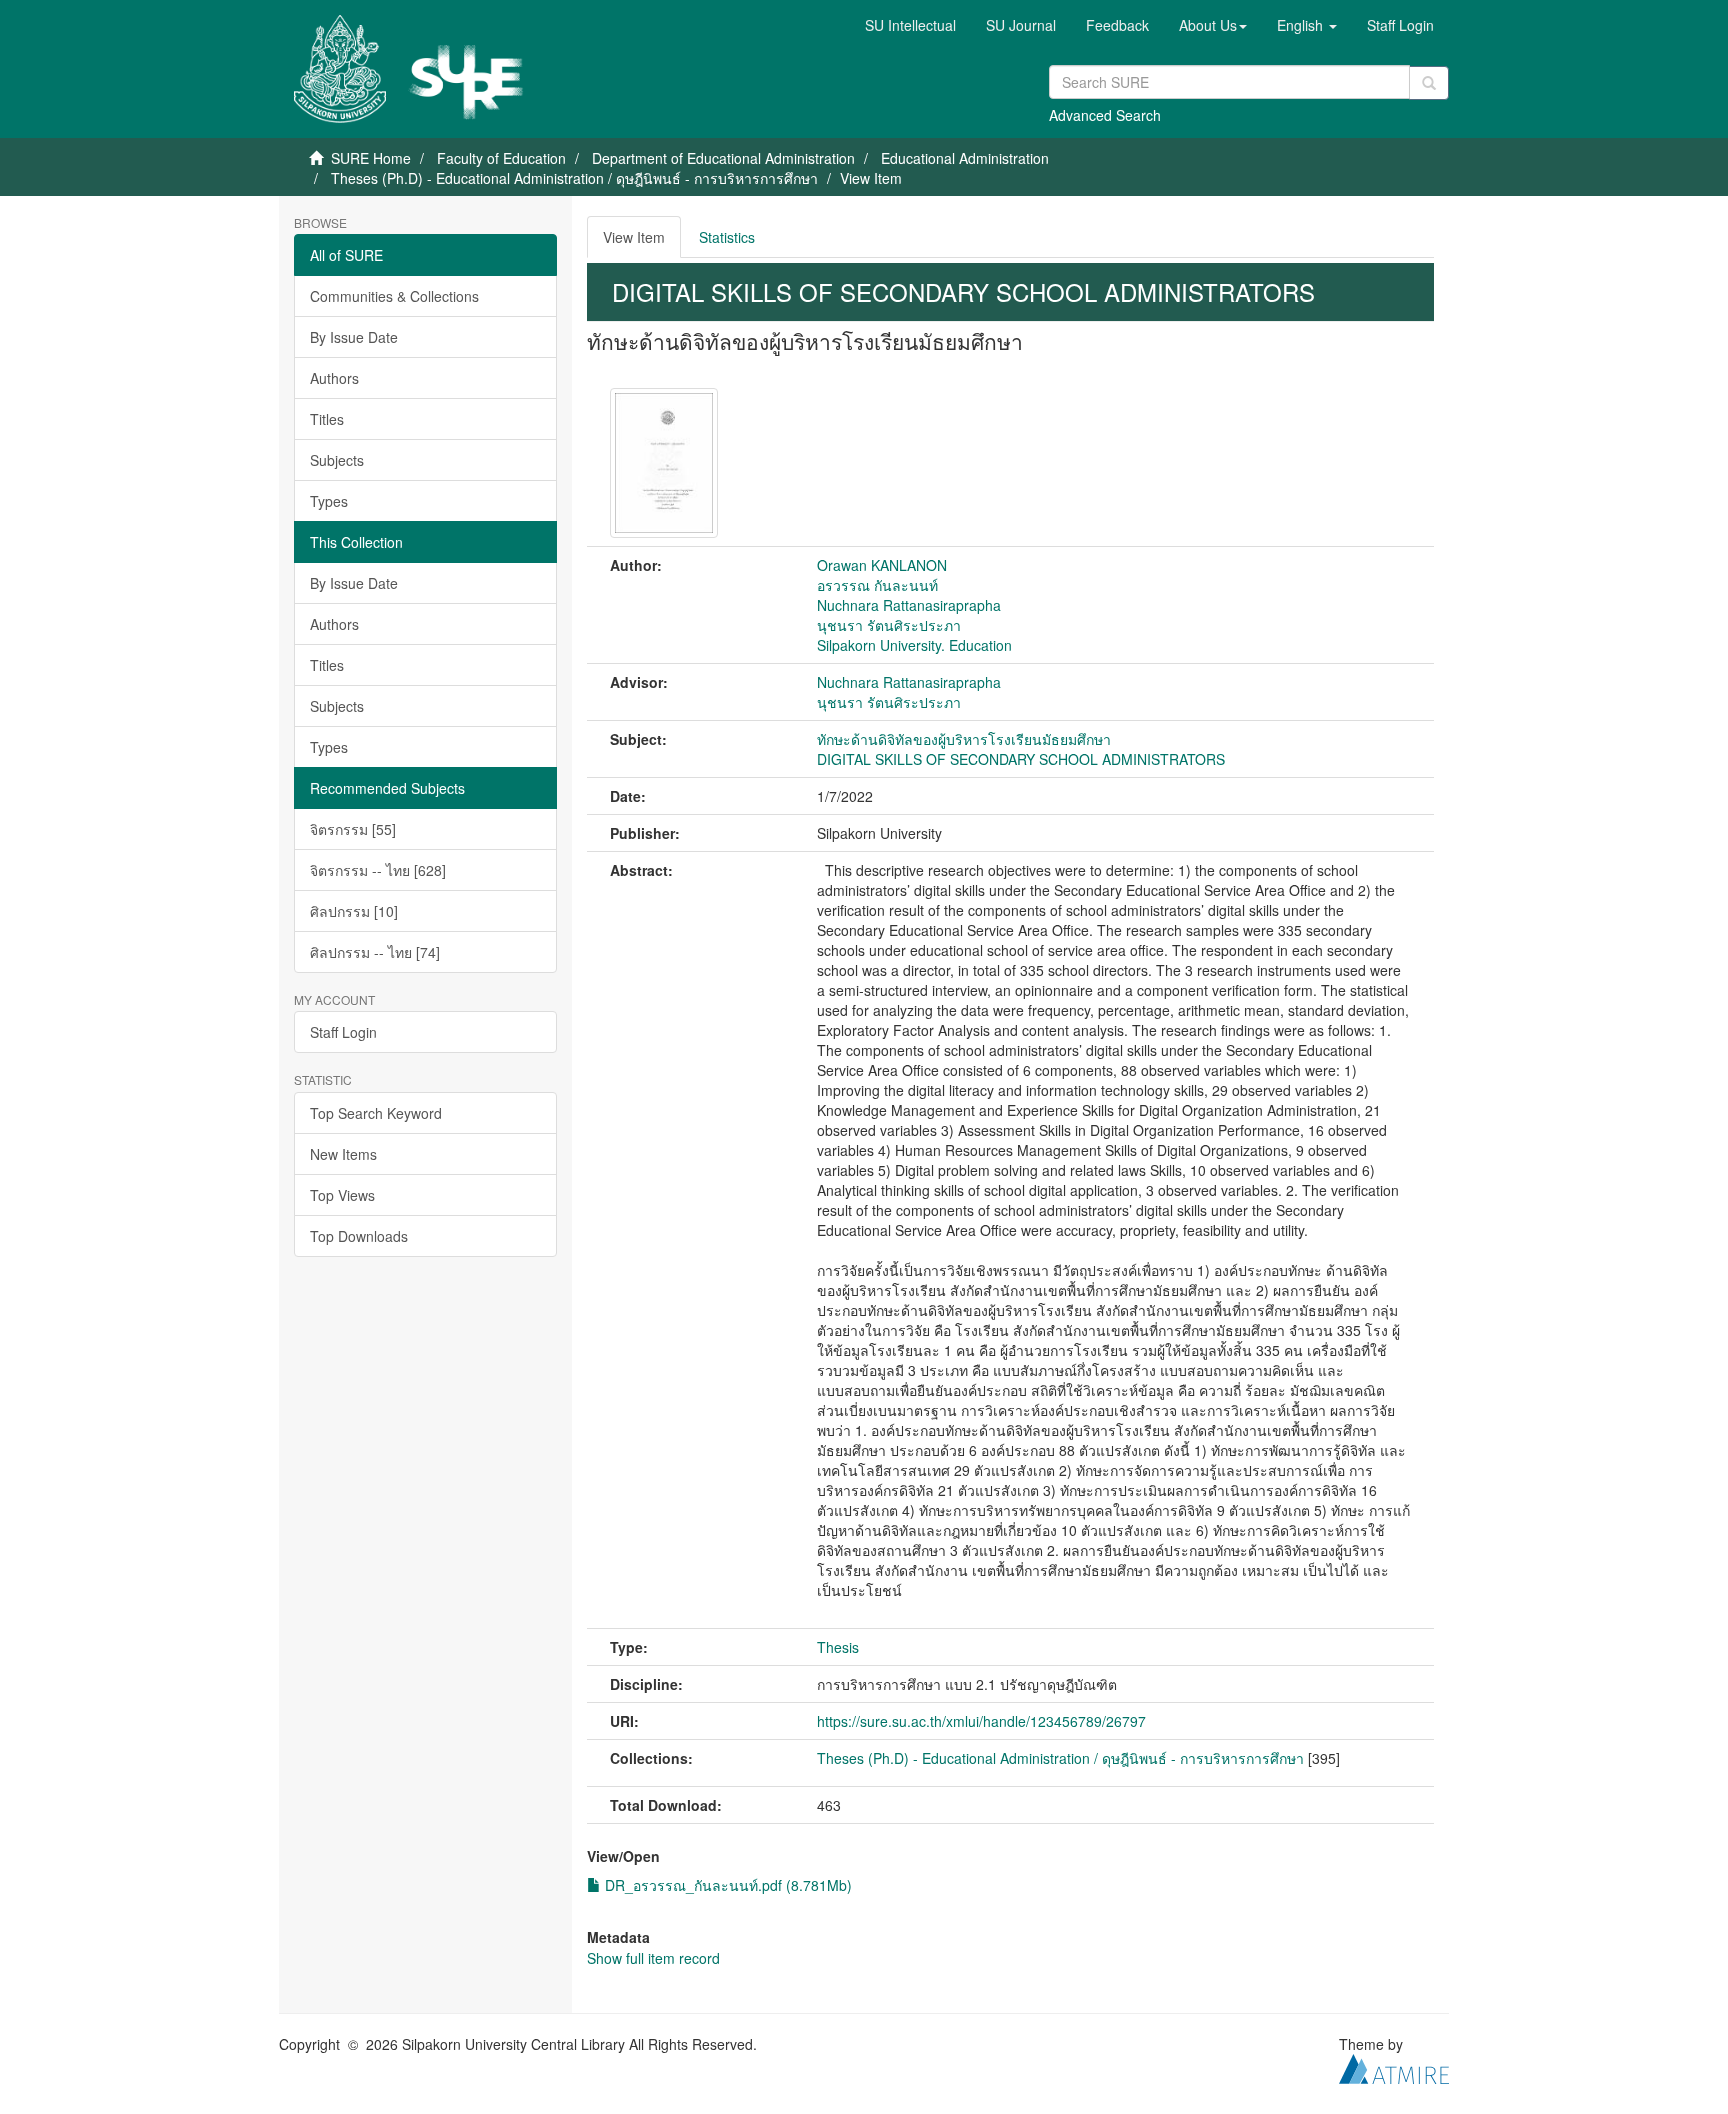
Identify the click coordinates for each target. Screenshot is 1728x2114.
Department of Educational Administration (723, 158)
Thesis (838, 1647)
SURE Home (371, 158)
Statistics (727, 237)
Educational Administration (965, 158)
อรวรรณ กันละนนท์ (877, 585)
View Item (634, 237)
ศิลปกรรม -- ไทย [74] (375, 952)
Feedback (1117, 25)
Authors (334, 378)
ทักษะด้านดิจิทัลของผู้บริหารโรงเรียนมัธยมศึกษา (964, 739)
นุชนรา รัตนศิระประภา (889, 625)
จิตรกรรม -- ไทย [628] (378, 870)
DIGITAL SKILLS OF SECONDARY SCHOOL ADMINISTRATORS (1021, 759)
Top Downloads (359, 1236)
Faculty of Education (501, 158)
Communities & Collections (394, 296)
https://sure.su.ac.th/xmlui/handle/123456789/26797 (981, 1721)
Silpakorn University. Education (914, 645)
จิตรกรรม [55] (353, 829)
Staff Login (343, 1032)
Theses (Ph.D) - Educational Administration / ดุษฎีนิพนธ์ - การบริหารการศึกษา (574, 178)
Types (329, 501)
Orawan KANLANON (882, 565)
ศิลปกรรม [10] (354, 911)
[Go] (1429, 83)
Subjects (337, 460)
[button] (1213, 25)
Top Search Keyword (376, 1113)
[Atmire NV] (1394, 2067)
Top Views (342, 1195)
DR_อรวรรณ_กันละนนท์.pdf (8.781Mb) (726, 1885)
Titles (327, 419)
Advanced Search (1105, 115)
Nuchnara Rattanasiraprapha (909, 605)
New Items (343, 1154)
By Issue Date (354, 337)
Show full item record (653, 1958)
